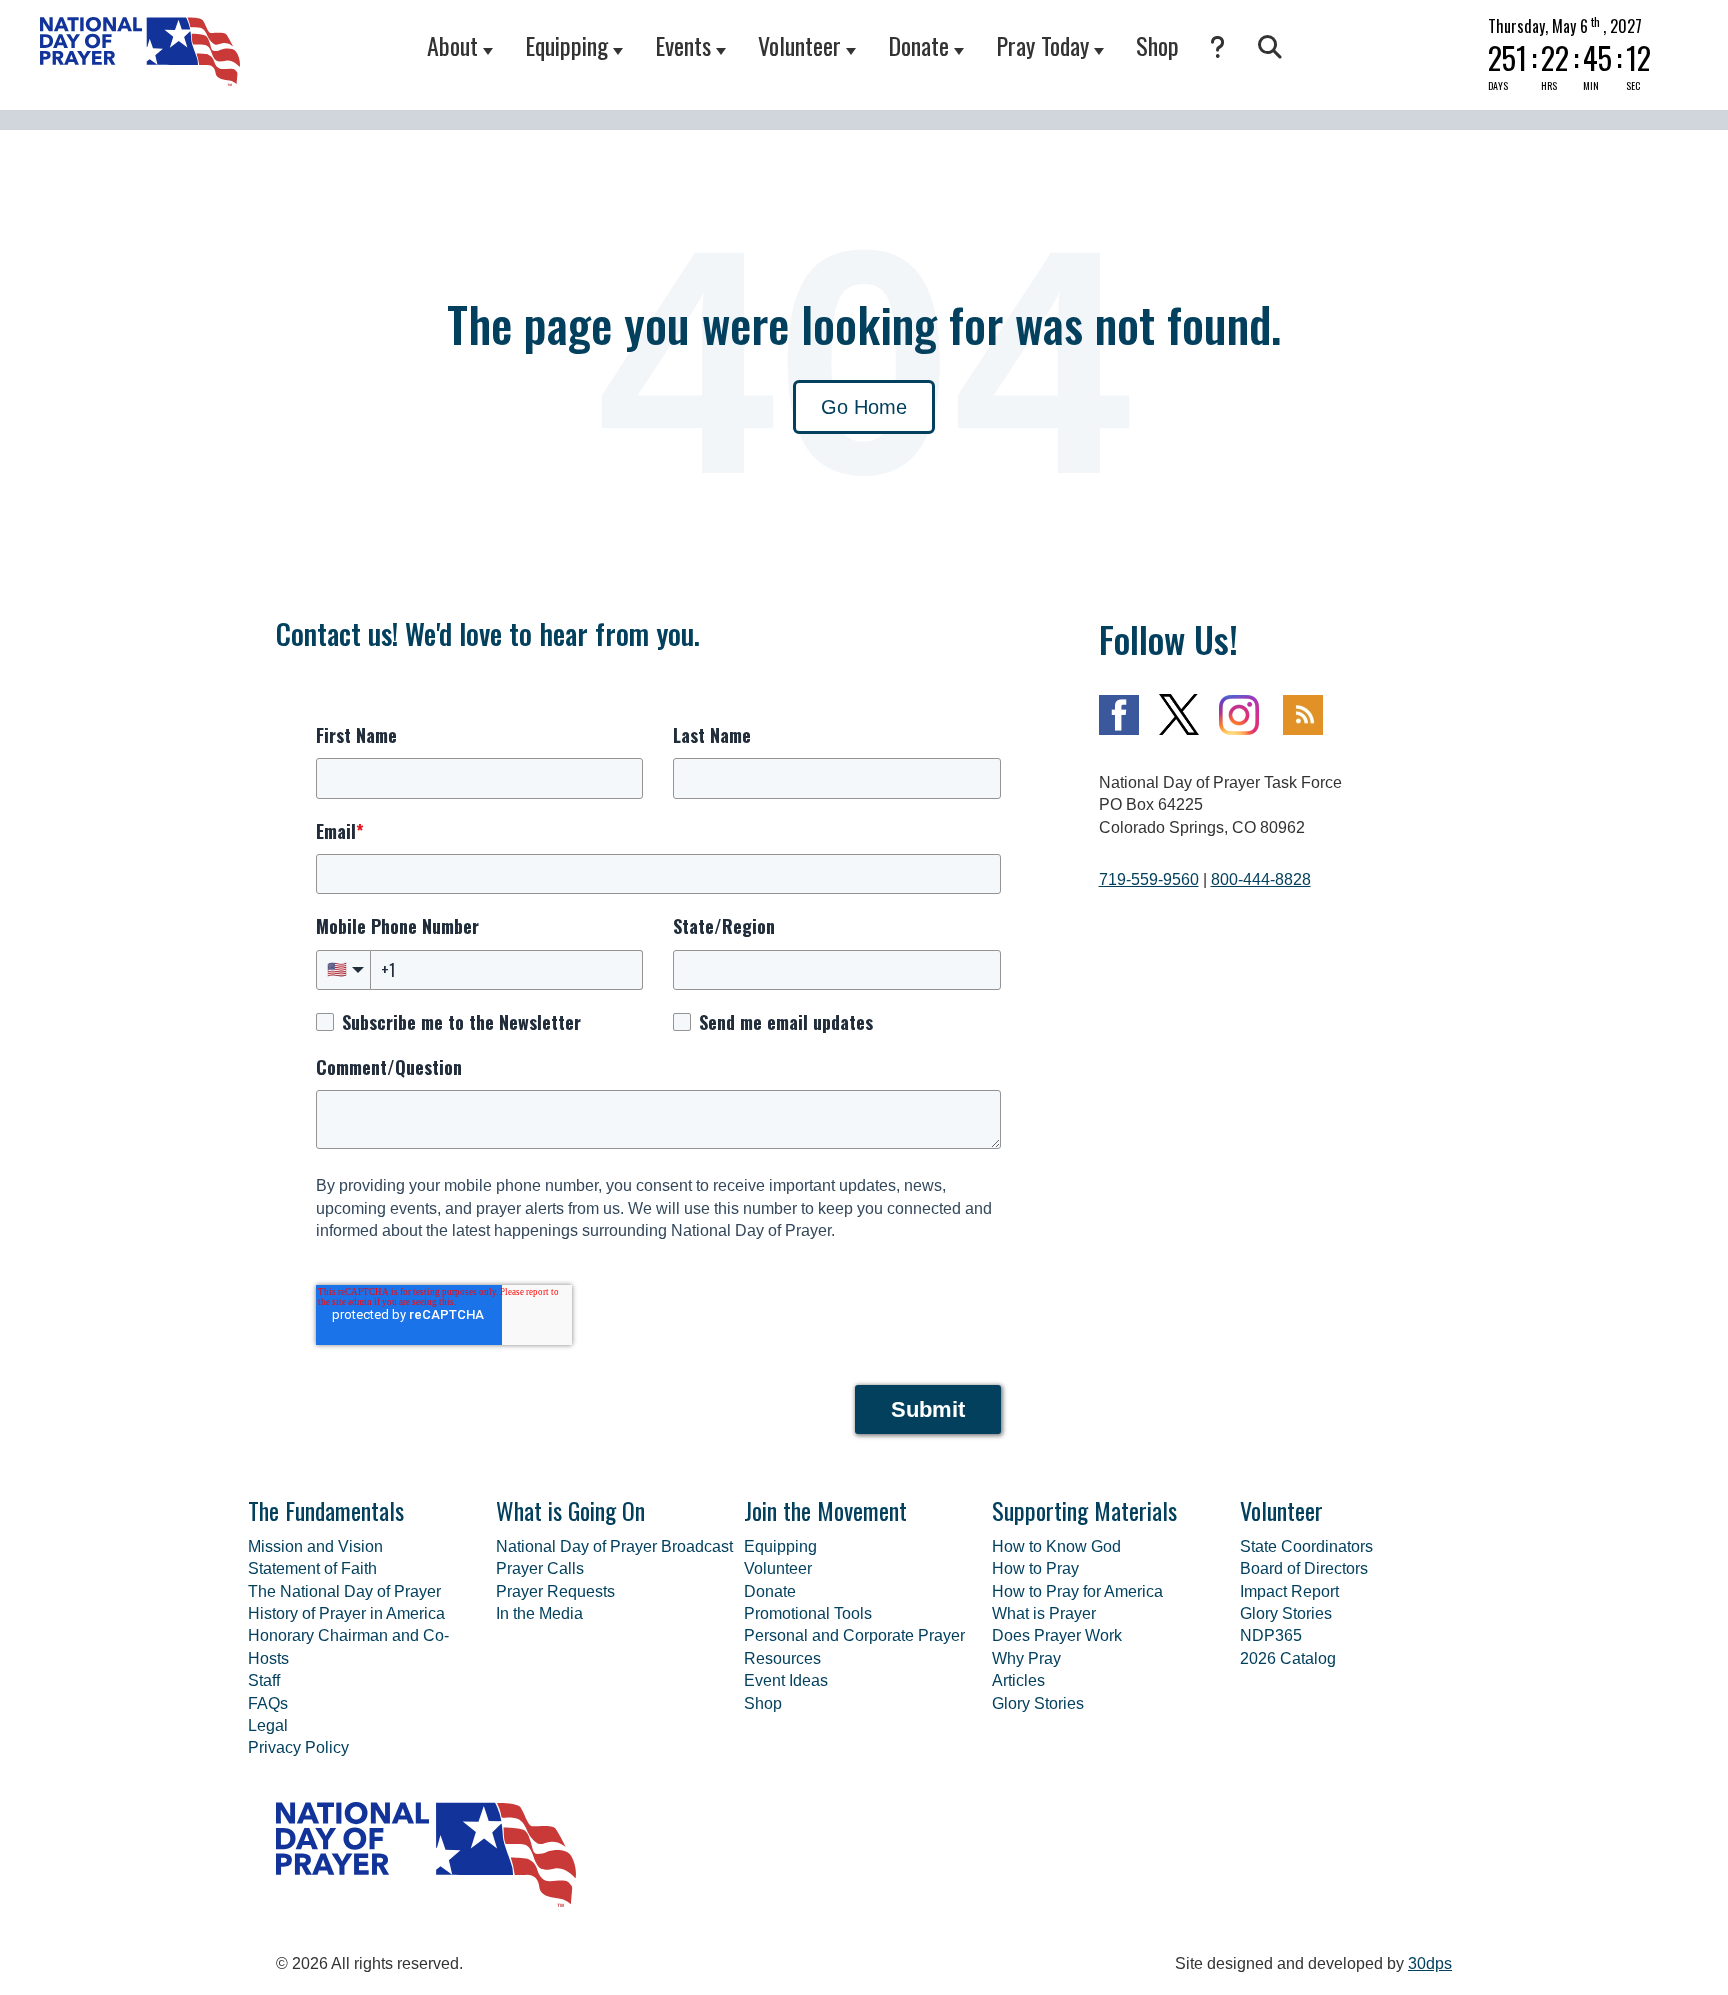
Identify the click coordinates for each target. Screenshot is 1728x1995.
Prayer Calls (540, 1568)
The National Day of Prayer (344, 1591)
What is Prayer (1044, 1613)
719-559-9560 (1149, 879)
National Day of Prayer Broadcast (614, 1546)
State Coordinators (1306, 1546)
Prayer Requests (555, 1591)
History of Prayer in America (346, 1613)
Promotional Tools (808, 1613)
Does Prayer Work (1057, 1635)
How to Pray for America (1077, 1591)
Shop (1157, 45)
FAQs (268, 1703)
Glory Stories (1038, 1703)
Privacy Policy (298, 1747)
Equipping (566, 45)
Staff (264, 1680)
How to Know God (1056, 1546)
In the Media (539, 1613)
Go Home (864, 407)
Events (683, 45)
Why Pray (1026, 1658)
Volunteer (799, 45)
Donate (918, 45)
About (452, 45)
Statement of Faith (312, 1568)
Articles (1018, 1680)
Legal (268, 1725)
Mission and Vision (315, 1546)
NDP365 (1271, 1635)
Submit (928, 1409)
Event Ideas (786, 1680)
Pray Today (1042, 45)
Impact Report (1289, 1591)
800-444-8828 (1261, 879)
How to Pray (1035, 1568)
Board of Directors (1304, 1568)
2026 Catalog (1288, 1658)
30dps (1430, 1963)
